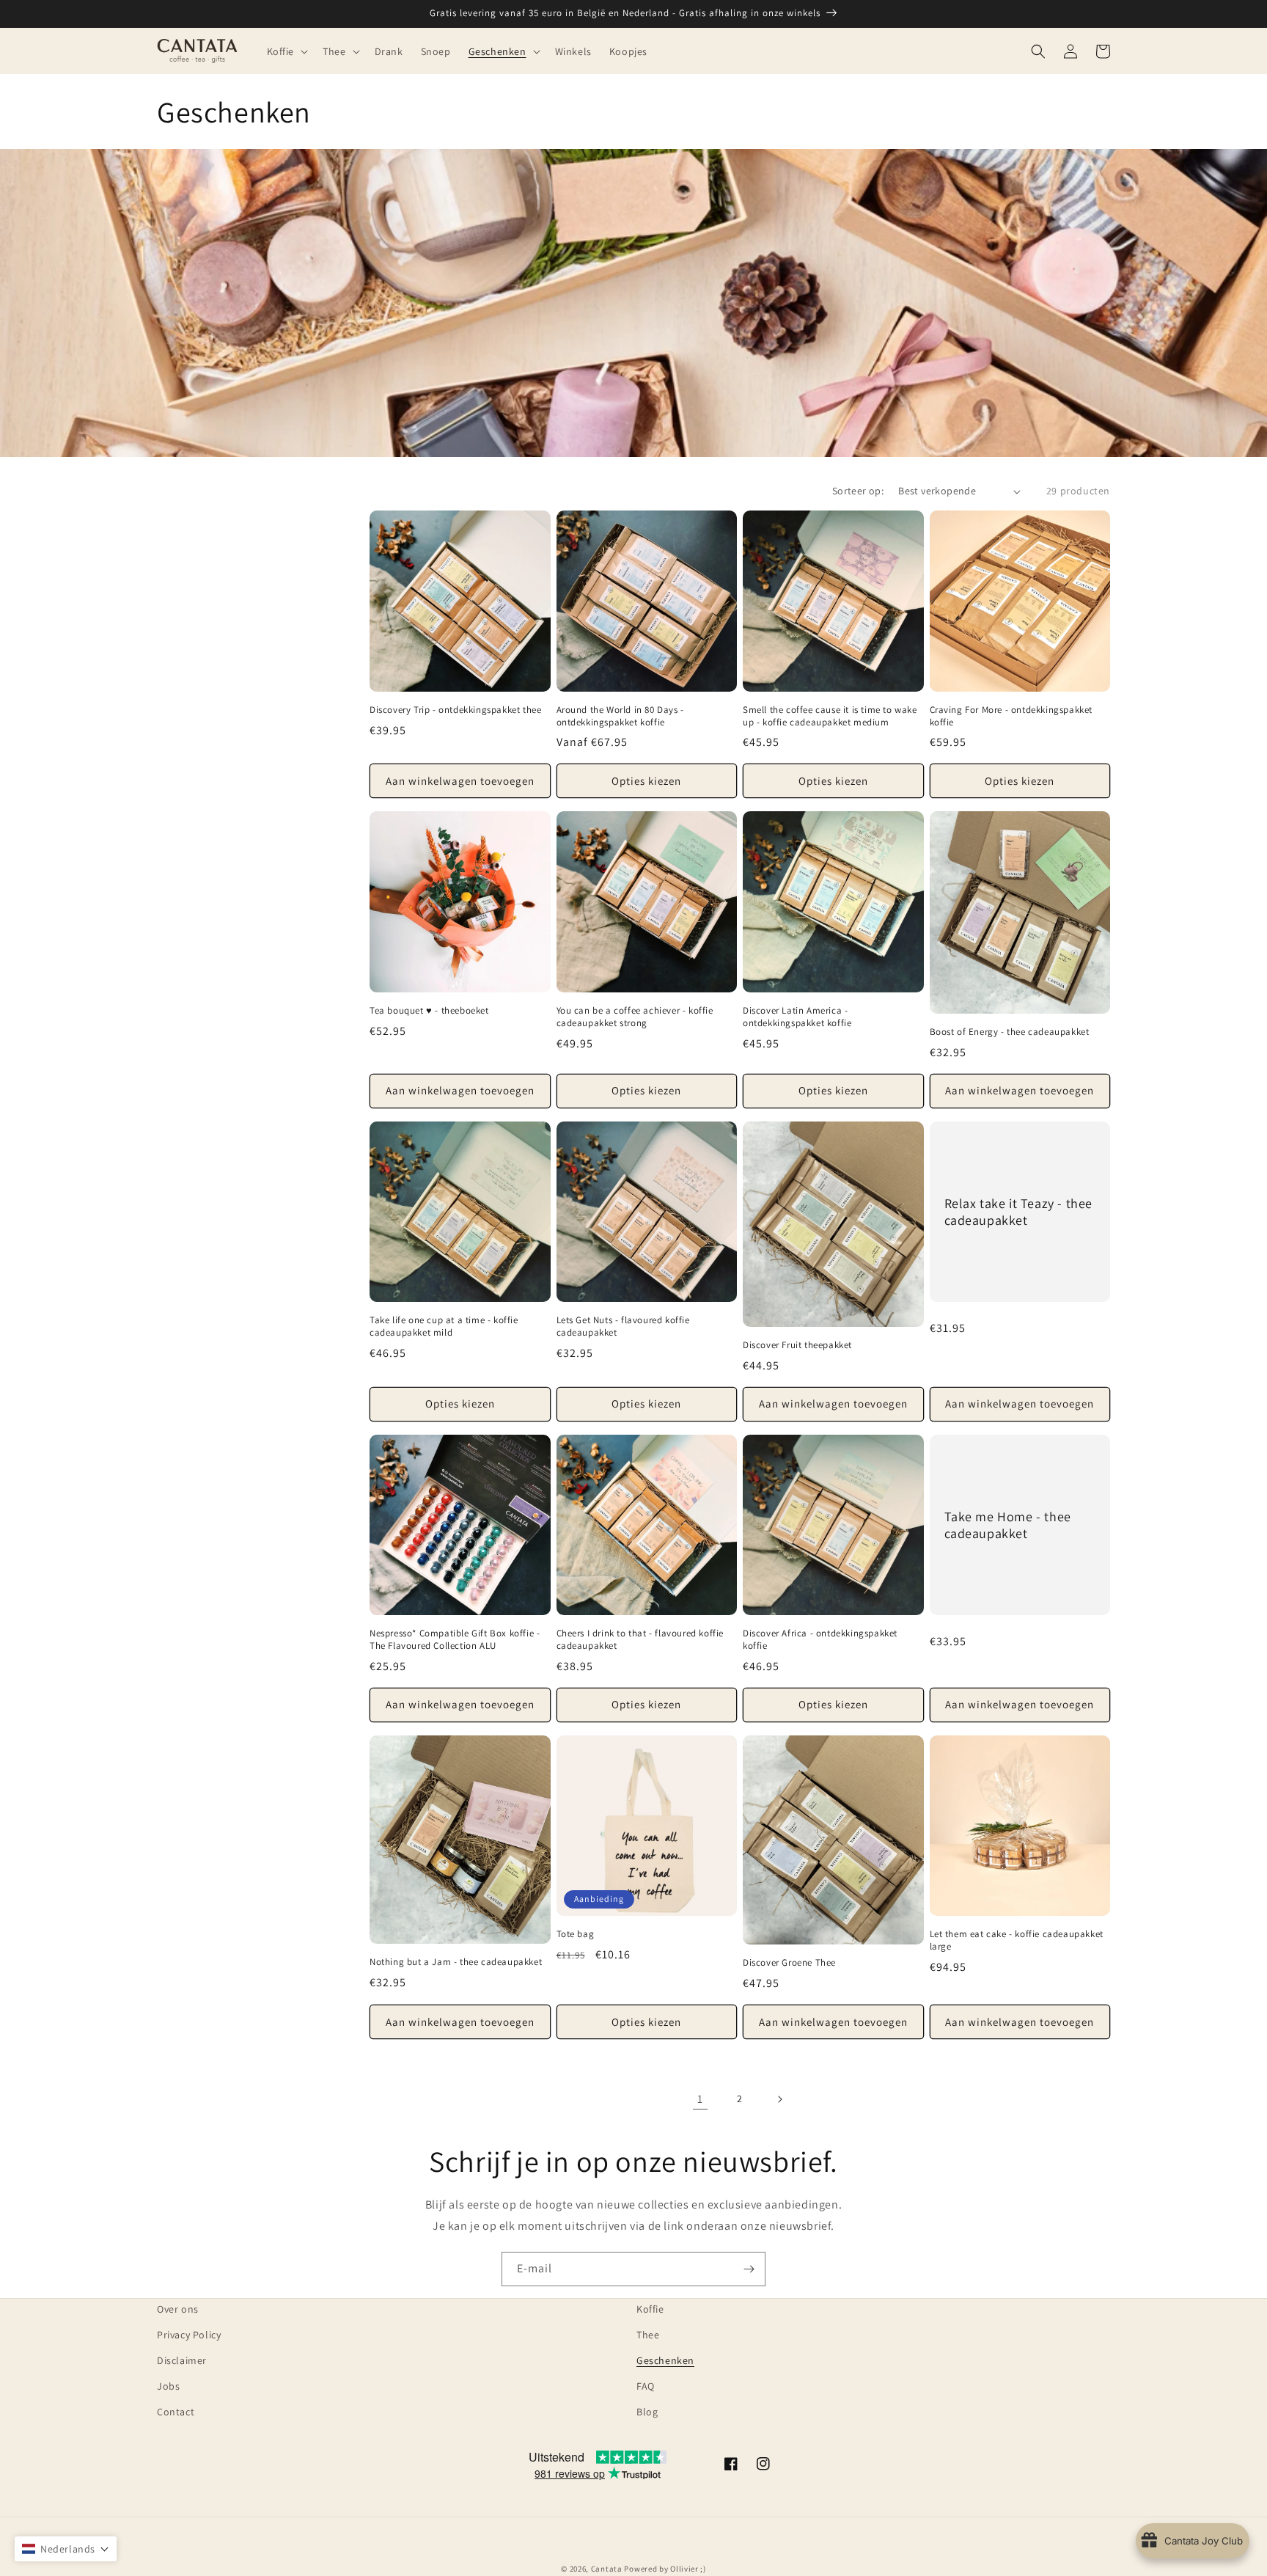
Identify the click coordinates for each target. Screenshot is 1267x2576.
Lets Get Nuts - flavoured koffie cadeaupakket (623, 1327)
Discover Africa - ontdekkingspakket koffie (820, 1640)
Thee (648, 2335)
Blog (647, 2412)
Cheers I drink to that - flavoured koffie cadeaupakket (640, 1640)
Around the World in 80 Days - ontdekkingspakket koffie (620, 716)
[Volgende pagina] (779, 2099)
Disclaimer (182, 2360)
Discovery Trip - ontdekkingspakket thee (455, 710)
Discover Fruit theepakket (797, 1345)
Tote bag (576, 1934)
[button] (286, 51)
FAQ (646, 2386)
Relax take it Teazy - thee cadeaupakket (1019, 1212)
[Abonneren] (749, 2269)
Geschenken (665, 2360)
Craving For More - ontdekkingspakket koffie (1011, 716)
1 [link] (700, 2099)
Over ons (178, 2309)
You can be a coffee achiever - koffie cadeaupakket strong (635, 1017)
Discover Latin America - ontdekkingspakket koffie (797, 1017)
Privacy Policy (189, 2335)
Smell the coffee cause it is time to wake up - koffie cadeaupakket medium (830, 716)
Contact (176, 2412)
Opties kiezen (646, 781)
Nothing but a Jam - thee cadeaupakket (456, 1962)
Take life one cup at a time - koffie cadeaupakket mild (444, 1327)
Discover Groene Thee (789, 1963)
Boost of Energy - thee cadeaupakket (1010, 1032)
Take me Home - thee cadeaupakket (1008, 1525)
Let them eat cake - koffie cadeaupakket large (1017, 1940)
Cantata (607, 2569)
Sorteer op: (858, 491)
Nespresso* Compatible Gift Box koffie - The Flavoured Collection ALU (455, 1640)
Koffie (650, 2309)
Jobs (168, 2386)
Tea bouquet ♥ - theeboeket (429, 1011)
